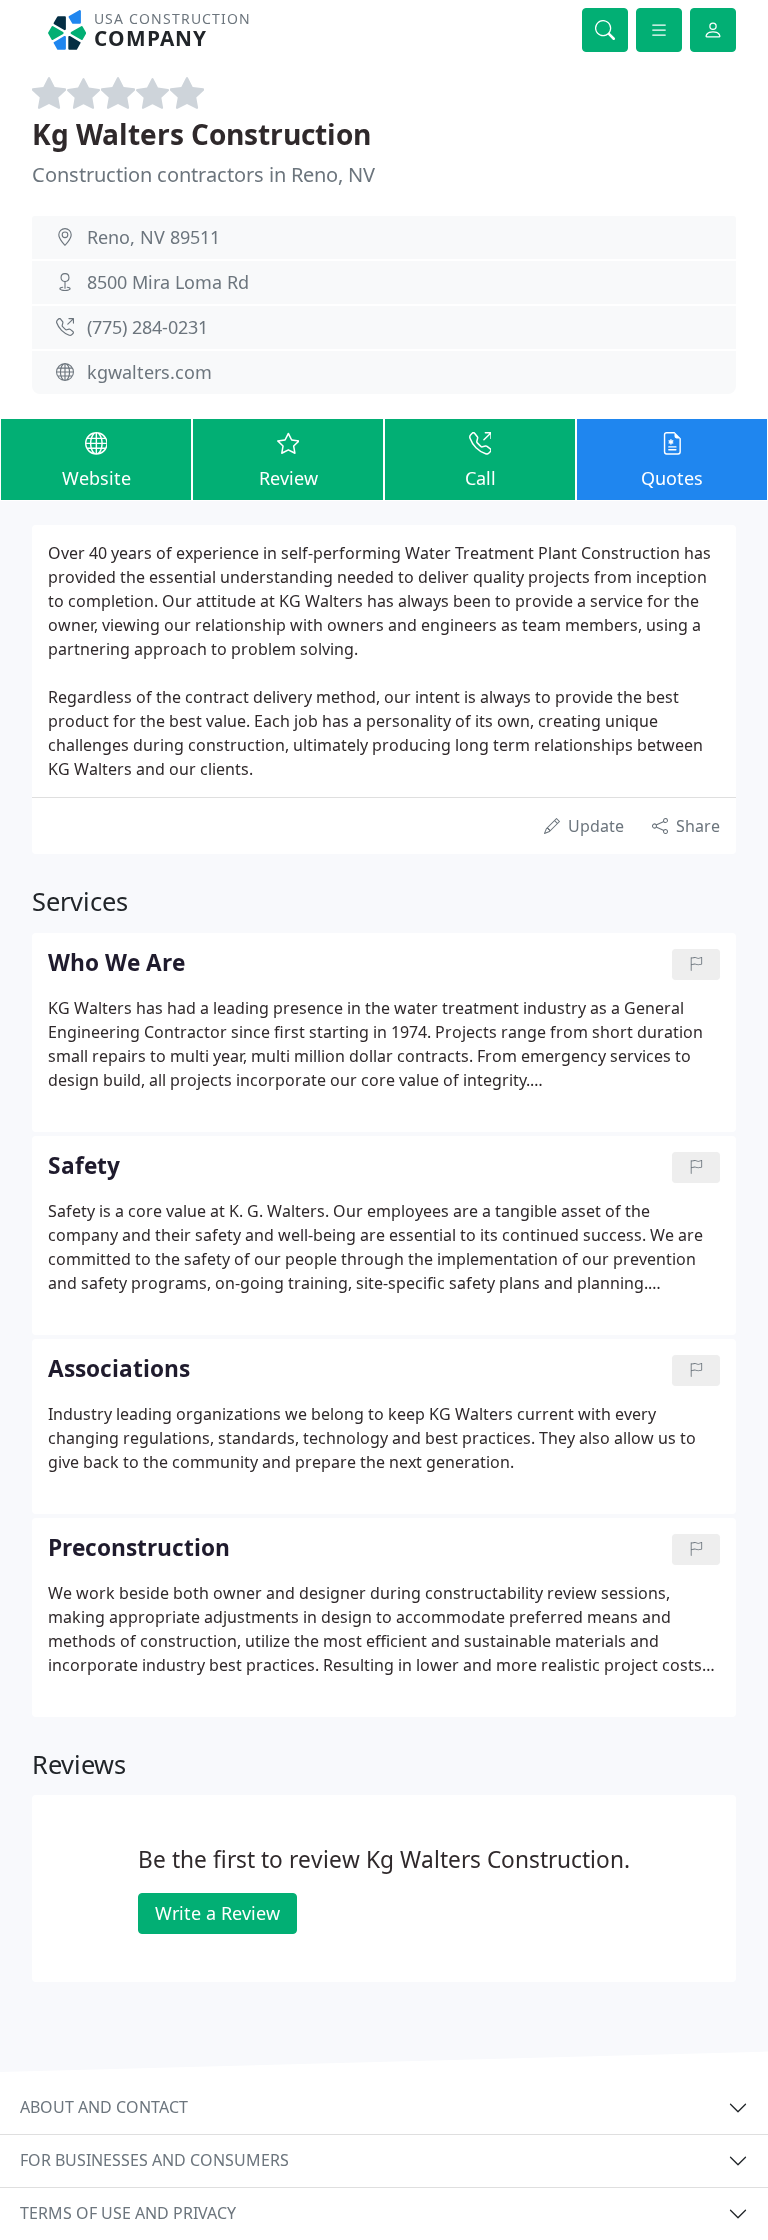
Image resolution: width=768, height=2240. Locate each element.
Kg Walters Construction (201, 134)
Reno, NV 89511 (153, 237)
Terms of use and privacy (128, 2213)
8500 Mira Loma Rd (168, 282)
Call (480, 478)
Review (288, 478)
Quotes (672, 478)
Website (96, 478)
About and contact (104, 2107)
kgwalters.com (149, 372)
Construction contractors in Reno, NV (203, 174)
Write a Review (217, 1913)
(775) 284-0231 (147, 327)
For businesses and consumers (154, 2160)
